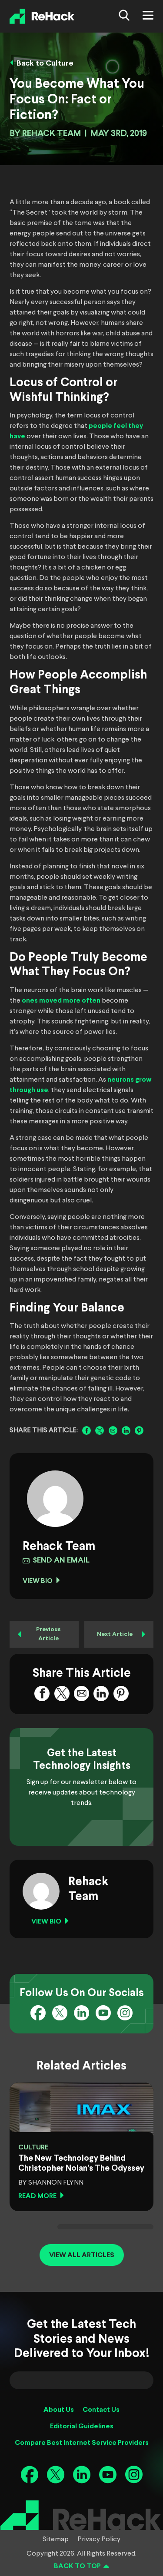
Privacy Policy (99, 2540)
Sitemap (56, 2540)
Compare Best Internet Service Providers (82, 2443)
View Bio (38, 1581)
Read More (37, 2196)
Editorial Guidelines (82, 2426)
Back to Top (77, 2566)
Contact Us (101, 2410)
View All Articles (82, 2255)
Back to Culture (45, 64)
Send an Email (61, 1561)
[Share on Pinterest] (139, 1430)
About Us (59, 2410)
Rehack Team (52, 134)
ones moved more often (61, 1001)
